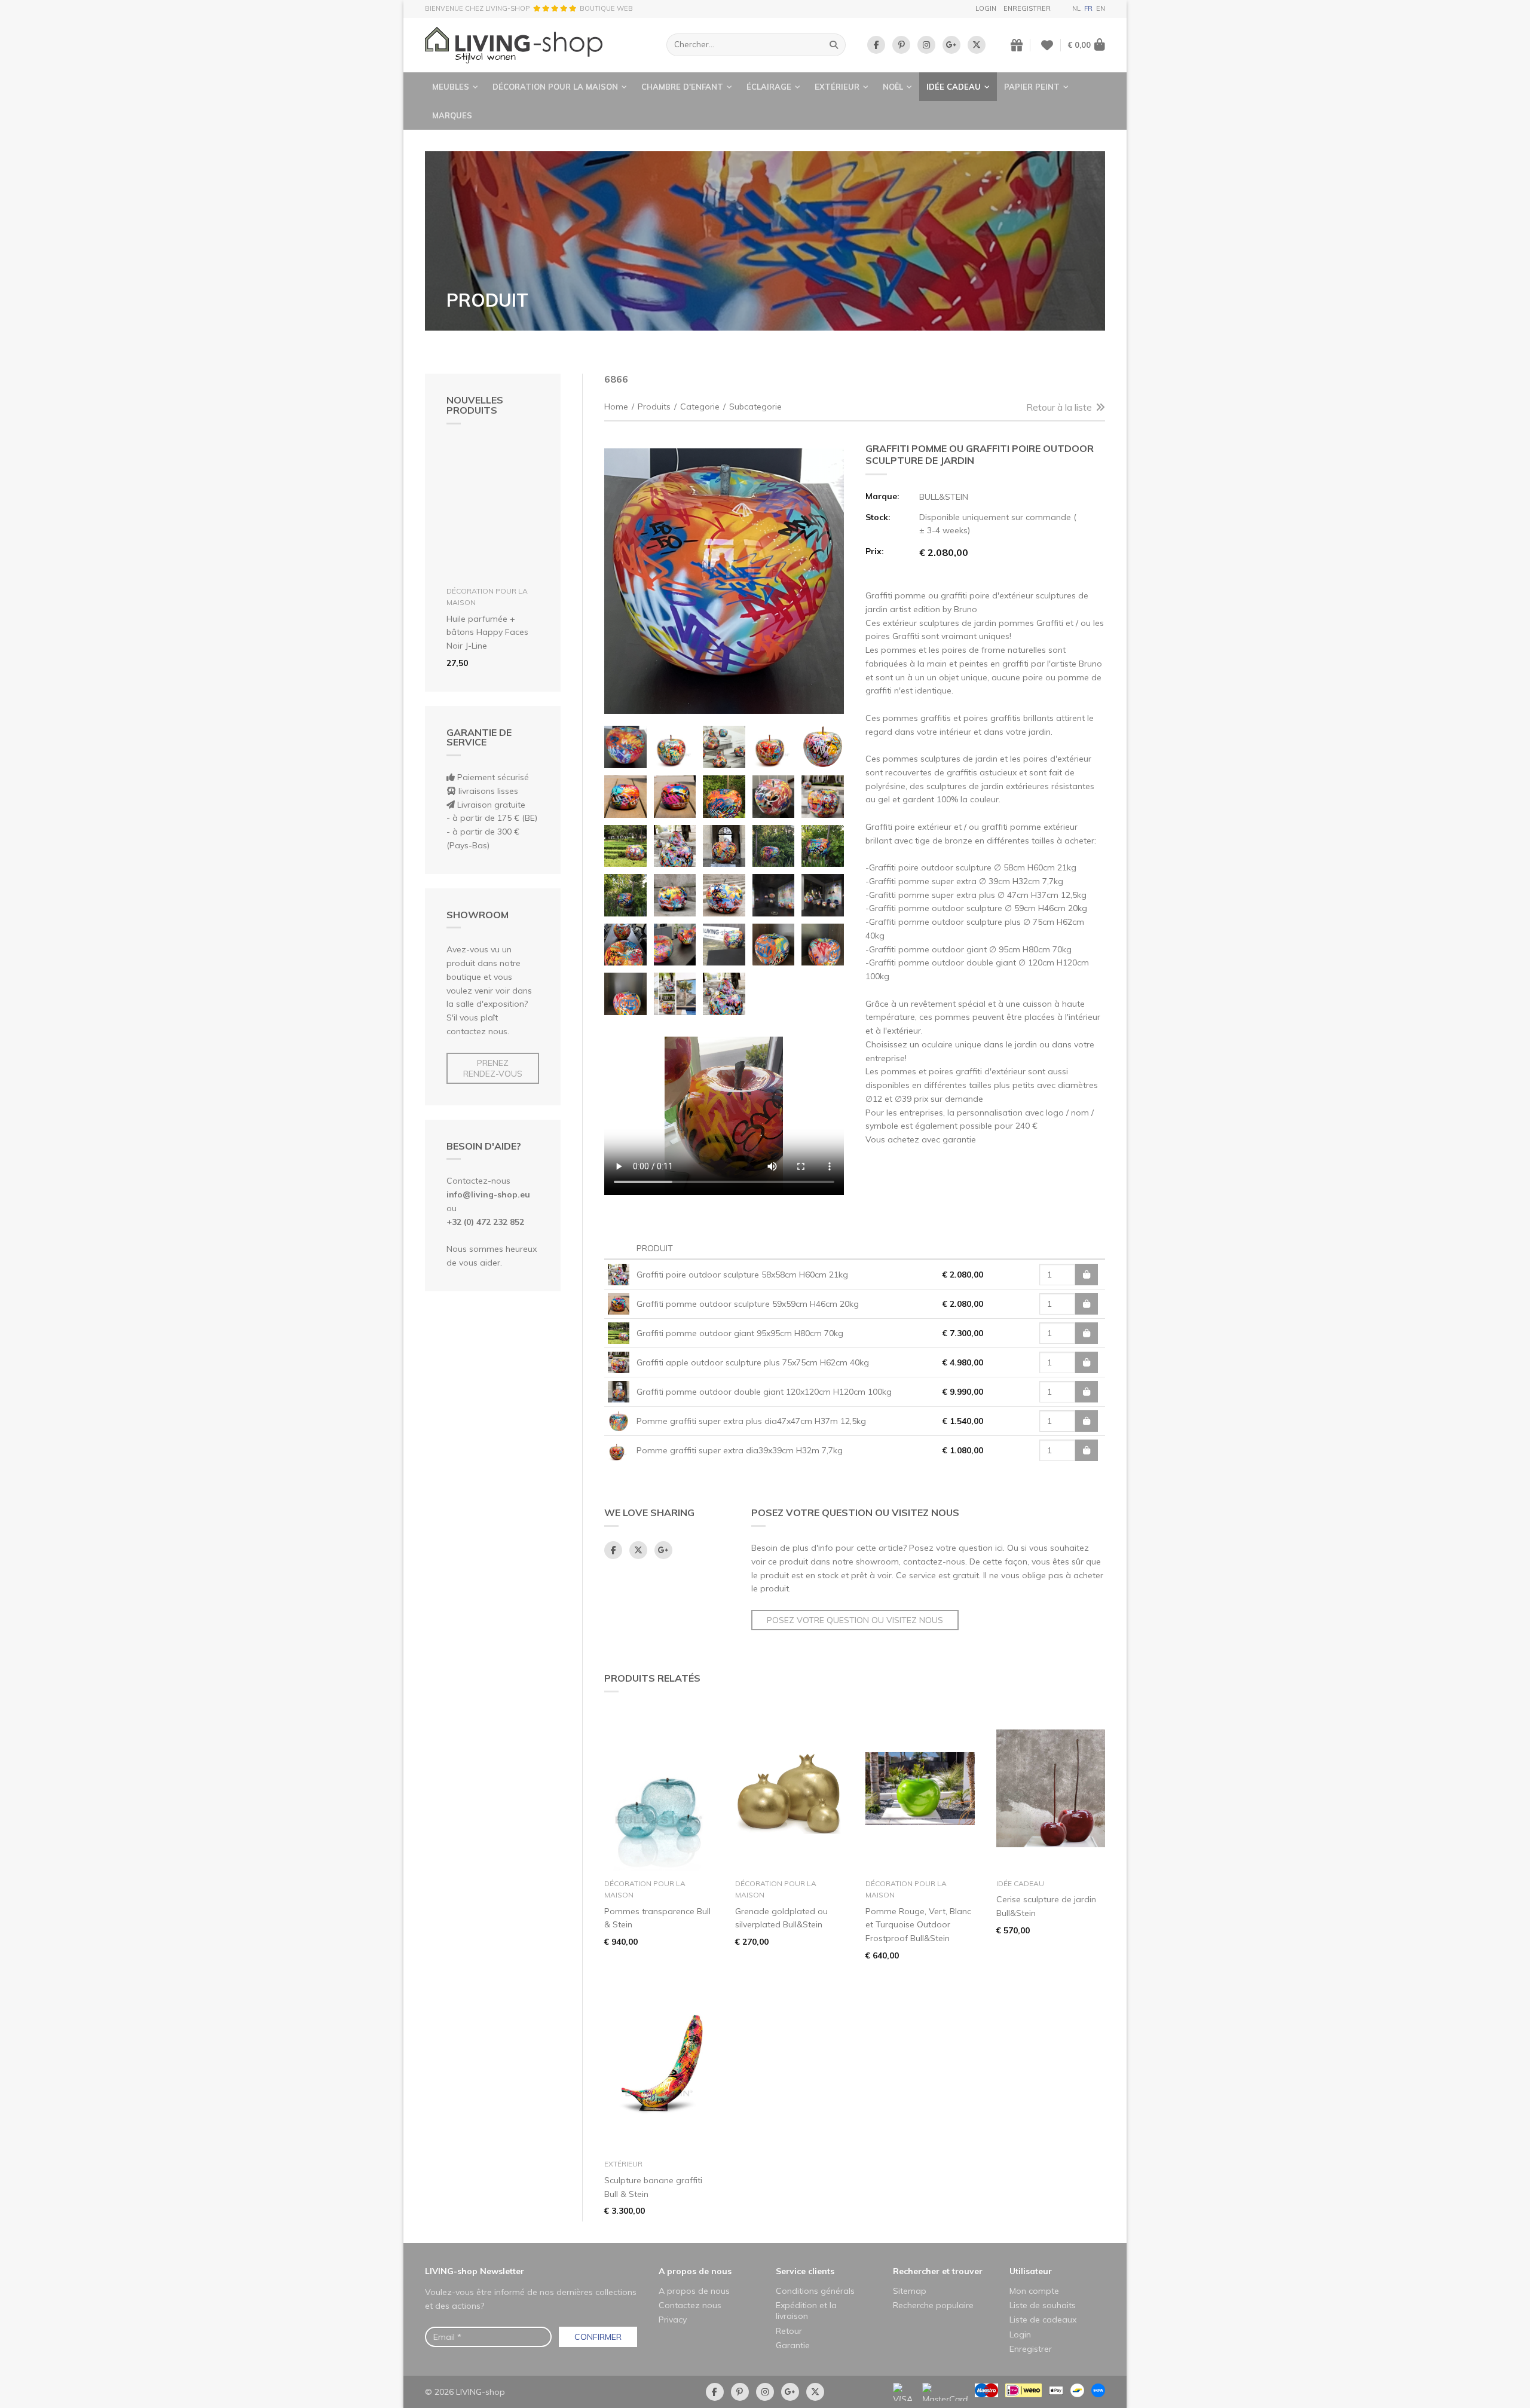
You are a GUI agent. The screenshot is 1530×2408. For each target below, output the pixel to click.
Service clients (805, 2271)
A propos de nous (695, 2271)
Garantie (793, 2345)
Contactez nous (690, 2305)
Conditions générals (815, 2291)
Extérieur (837, 87)
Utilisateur (1031, 2271)
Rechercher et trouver (938, 2271)
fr (1088, 8)
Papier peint (1032, 87)
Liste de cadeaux (1043, 2320)
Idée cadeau (954, 87)
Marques (452, 115)
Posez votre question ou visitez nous (855, 1620)
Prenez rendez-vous (493, 1068)
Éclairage (769, 87)
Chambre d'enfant (682, 87)
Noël (893, 87)
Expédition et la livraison (806, 2311)
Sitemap (910, 2291)
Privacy (673, 2320)
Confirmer (598, 2337)
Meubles (451, 87)
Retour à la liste (1059, 407)
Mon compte (1034, 2291)
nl (1076, 8)
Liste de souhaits (1043, 2305)
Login (986, 8)
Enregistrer (1027, 8)
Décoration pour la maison (555, 87)
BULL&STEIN (944, 497)
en (1101, 8)
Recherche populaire (933, 2305)
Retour (789, 2331)
